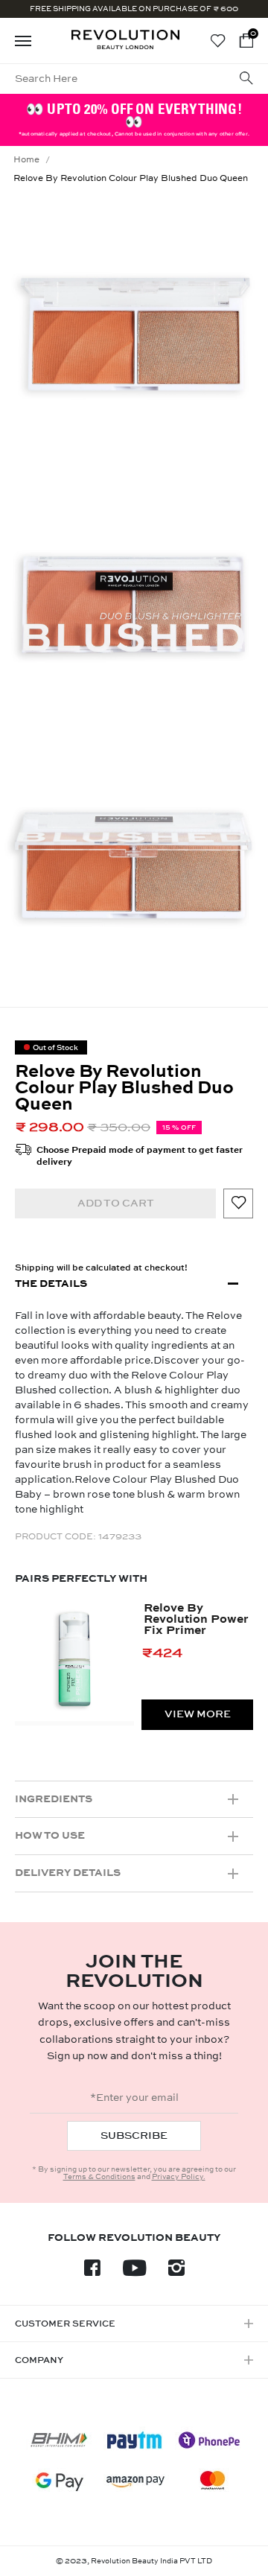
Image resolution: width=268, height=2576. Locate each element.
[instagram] (176, 2272)
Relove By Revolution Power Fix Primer (196, 1619)
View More (198, 1714)
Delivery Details (68, 1873)
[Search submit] (246, 79)
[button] (246, 41)
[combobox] (109, 79)
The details (51, 1284)
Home (26, 159)
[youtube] (134, 2272)
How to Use (50, 1835)
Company (39, 2360)
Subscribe (134, 2135)
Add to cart (116, 1203)
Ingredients (54, 1799)
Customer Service (65, 2324)
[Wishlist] (218, 41)
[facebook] (92, 2272)
